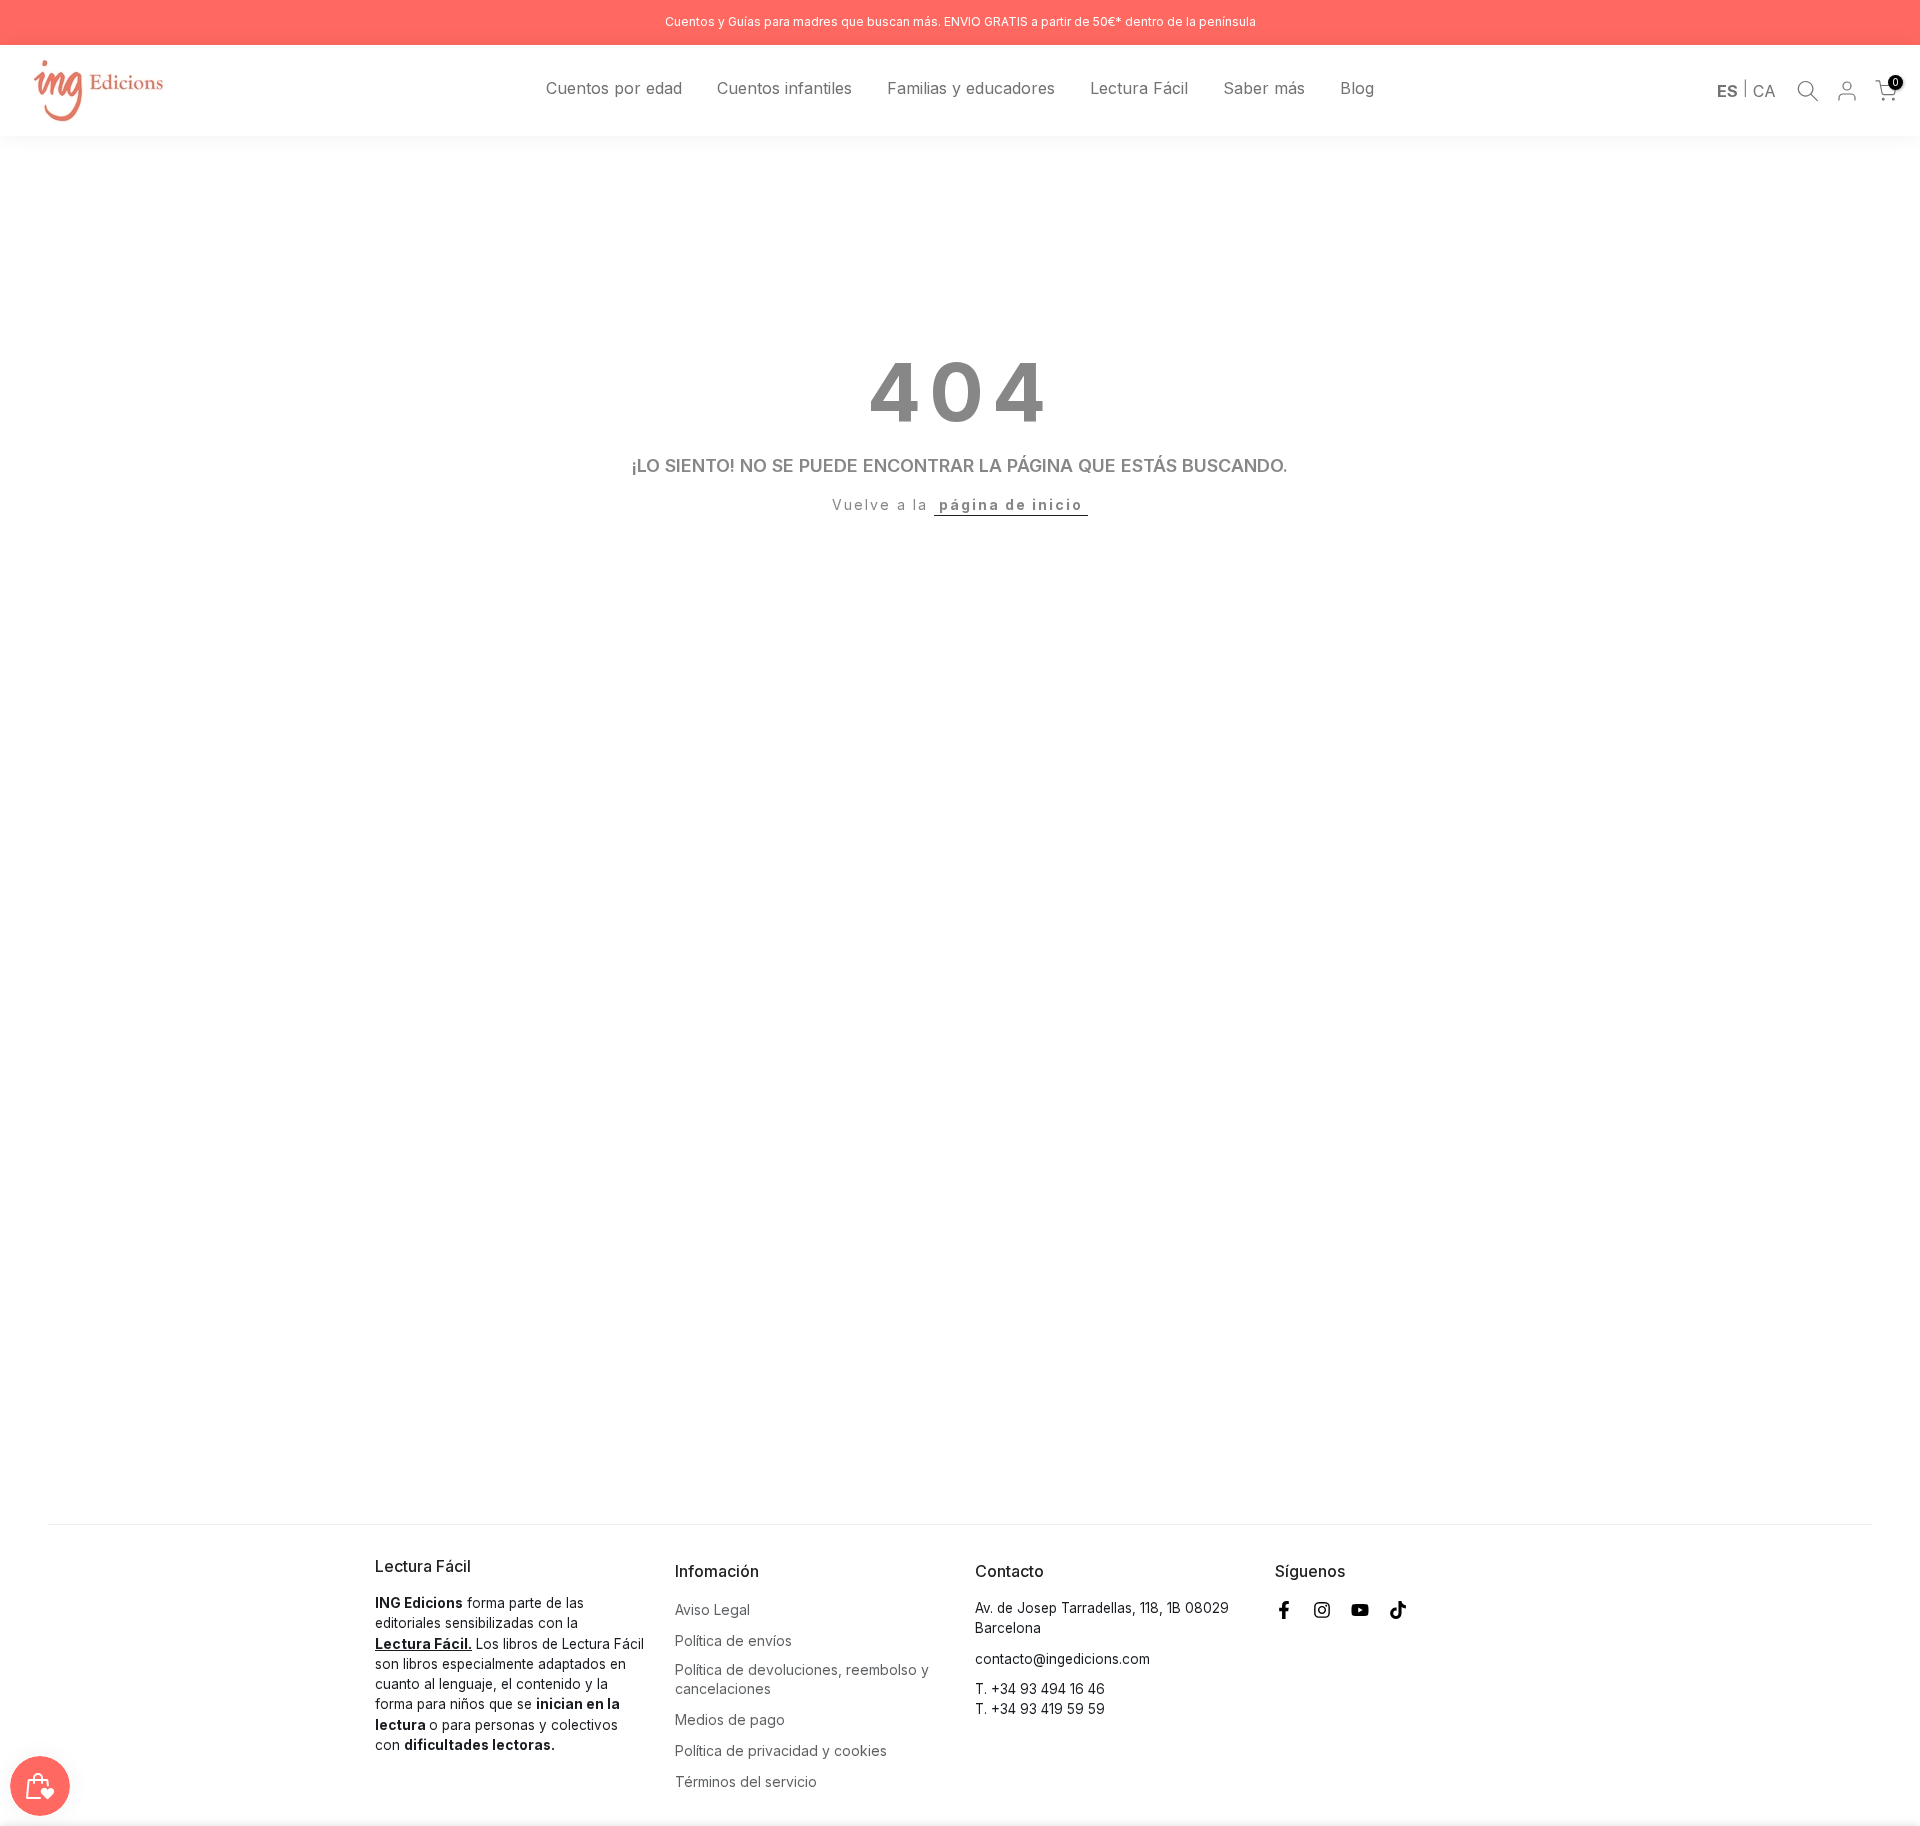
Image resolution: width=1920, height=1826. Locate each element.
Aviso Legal (712, 1609)
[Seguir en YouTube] (1360, 1610)
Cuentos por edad (614, 88)
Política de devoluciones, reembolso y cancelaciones (802, 1679)
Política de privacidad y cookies (781, 1750)
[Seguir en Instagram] (1322, 1610)
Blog (1357, 88)
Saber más (1264, 88)
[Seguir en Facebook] (1284, 1610)
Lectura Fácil (1139, 88)
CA (1764, 91)
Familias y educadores (971, 88)
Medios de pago (730, 1719)
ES (1727, 91)
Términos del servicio (746, 1781)
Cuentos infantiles (784, 88)
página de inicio (1011, 504)
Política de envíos (733, 1640)
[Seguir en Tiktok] (1398, 1610)
